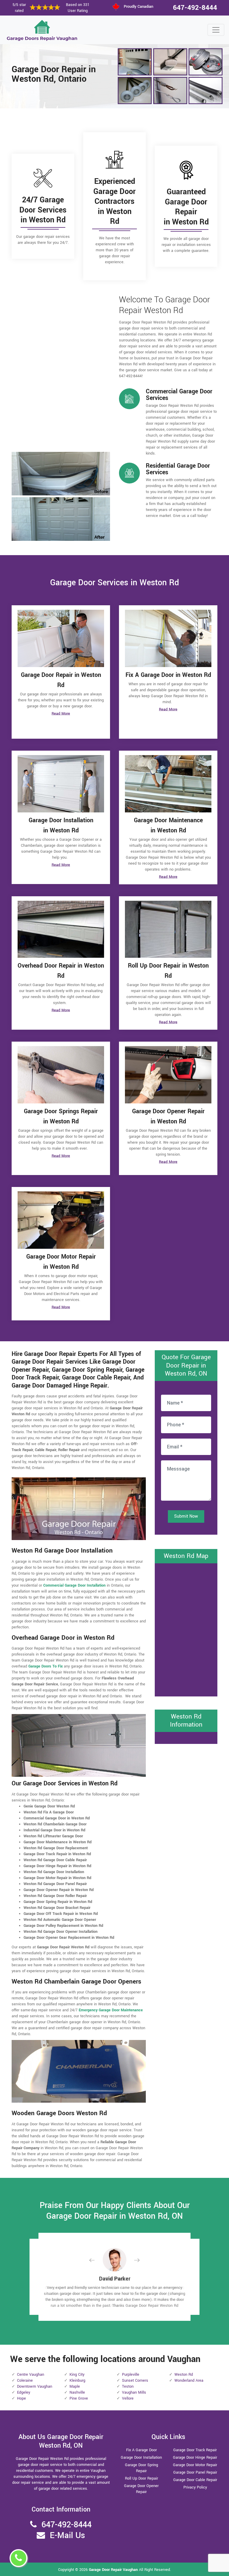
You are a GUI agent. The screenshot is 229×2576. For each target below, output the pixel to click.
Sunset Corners (135, 2381)
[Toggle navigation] (216, 30)
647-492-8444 (195, 8)
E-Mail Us (67, 2536)
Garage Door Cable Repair (195, 2480)
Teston (128, 2386)
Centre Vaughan (31, 2375)
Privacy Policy (195, 2487)
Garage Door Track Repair (195, 2450)
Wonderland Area (189, 2381)
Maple (75, 2386)
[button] (97, 2260)
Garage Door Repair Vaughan (113, 2570)
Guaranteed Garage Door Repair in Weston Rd (186, 207)
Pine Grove (79, 2398)
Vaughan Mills (134, 2392)
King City (77, 2375)
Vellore (128, 2398)
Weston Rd (184, 2375)
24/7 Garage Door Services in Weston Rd (43, 210)
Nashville (77, 2392)
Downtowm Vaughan (35, 2386)
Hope (21, 2398)
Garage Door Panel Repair (195, 2472)
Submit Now (186, 1516)
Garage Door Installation (141, 2458)
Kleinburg (77, 2381)
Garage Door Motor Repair (195, 2465)
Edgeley (24, 2392)
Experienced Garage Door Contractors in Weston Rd (114, 201)
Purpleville (131, 2375)
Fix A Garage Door (141, 2450)
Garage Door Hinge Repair (195, 2458)
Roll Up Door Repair (141, 2478)
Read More (61, 714)
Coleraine (25, 2381)
